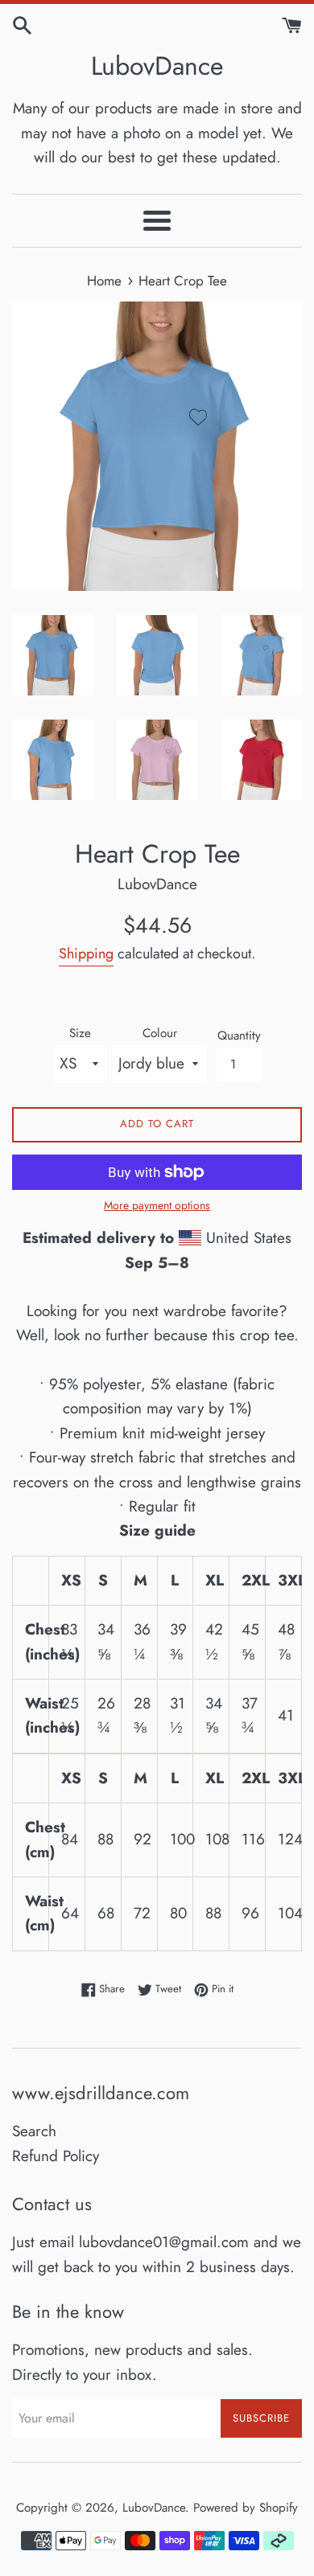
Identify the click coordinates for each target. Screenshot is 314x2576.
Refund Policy (56, 2156)
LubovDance (157, 66)
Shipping (86, 954)
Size (80, 1033)
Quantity (239, 1036)
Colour (160, 1033)
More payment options (157, 1205)
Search (34, 2131)
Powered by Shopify (246, 2508)
